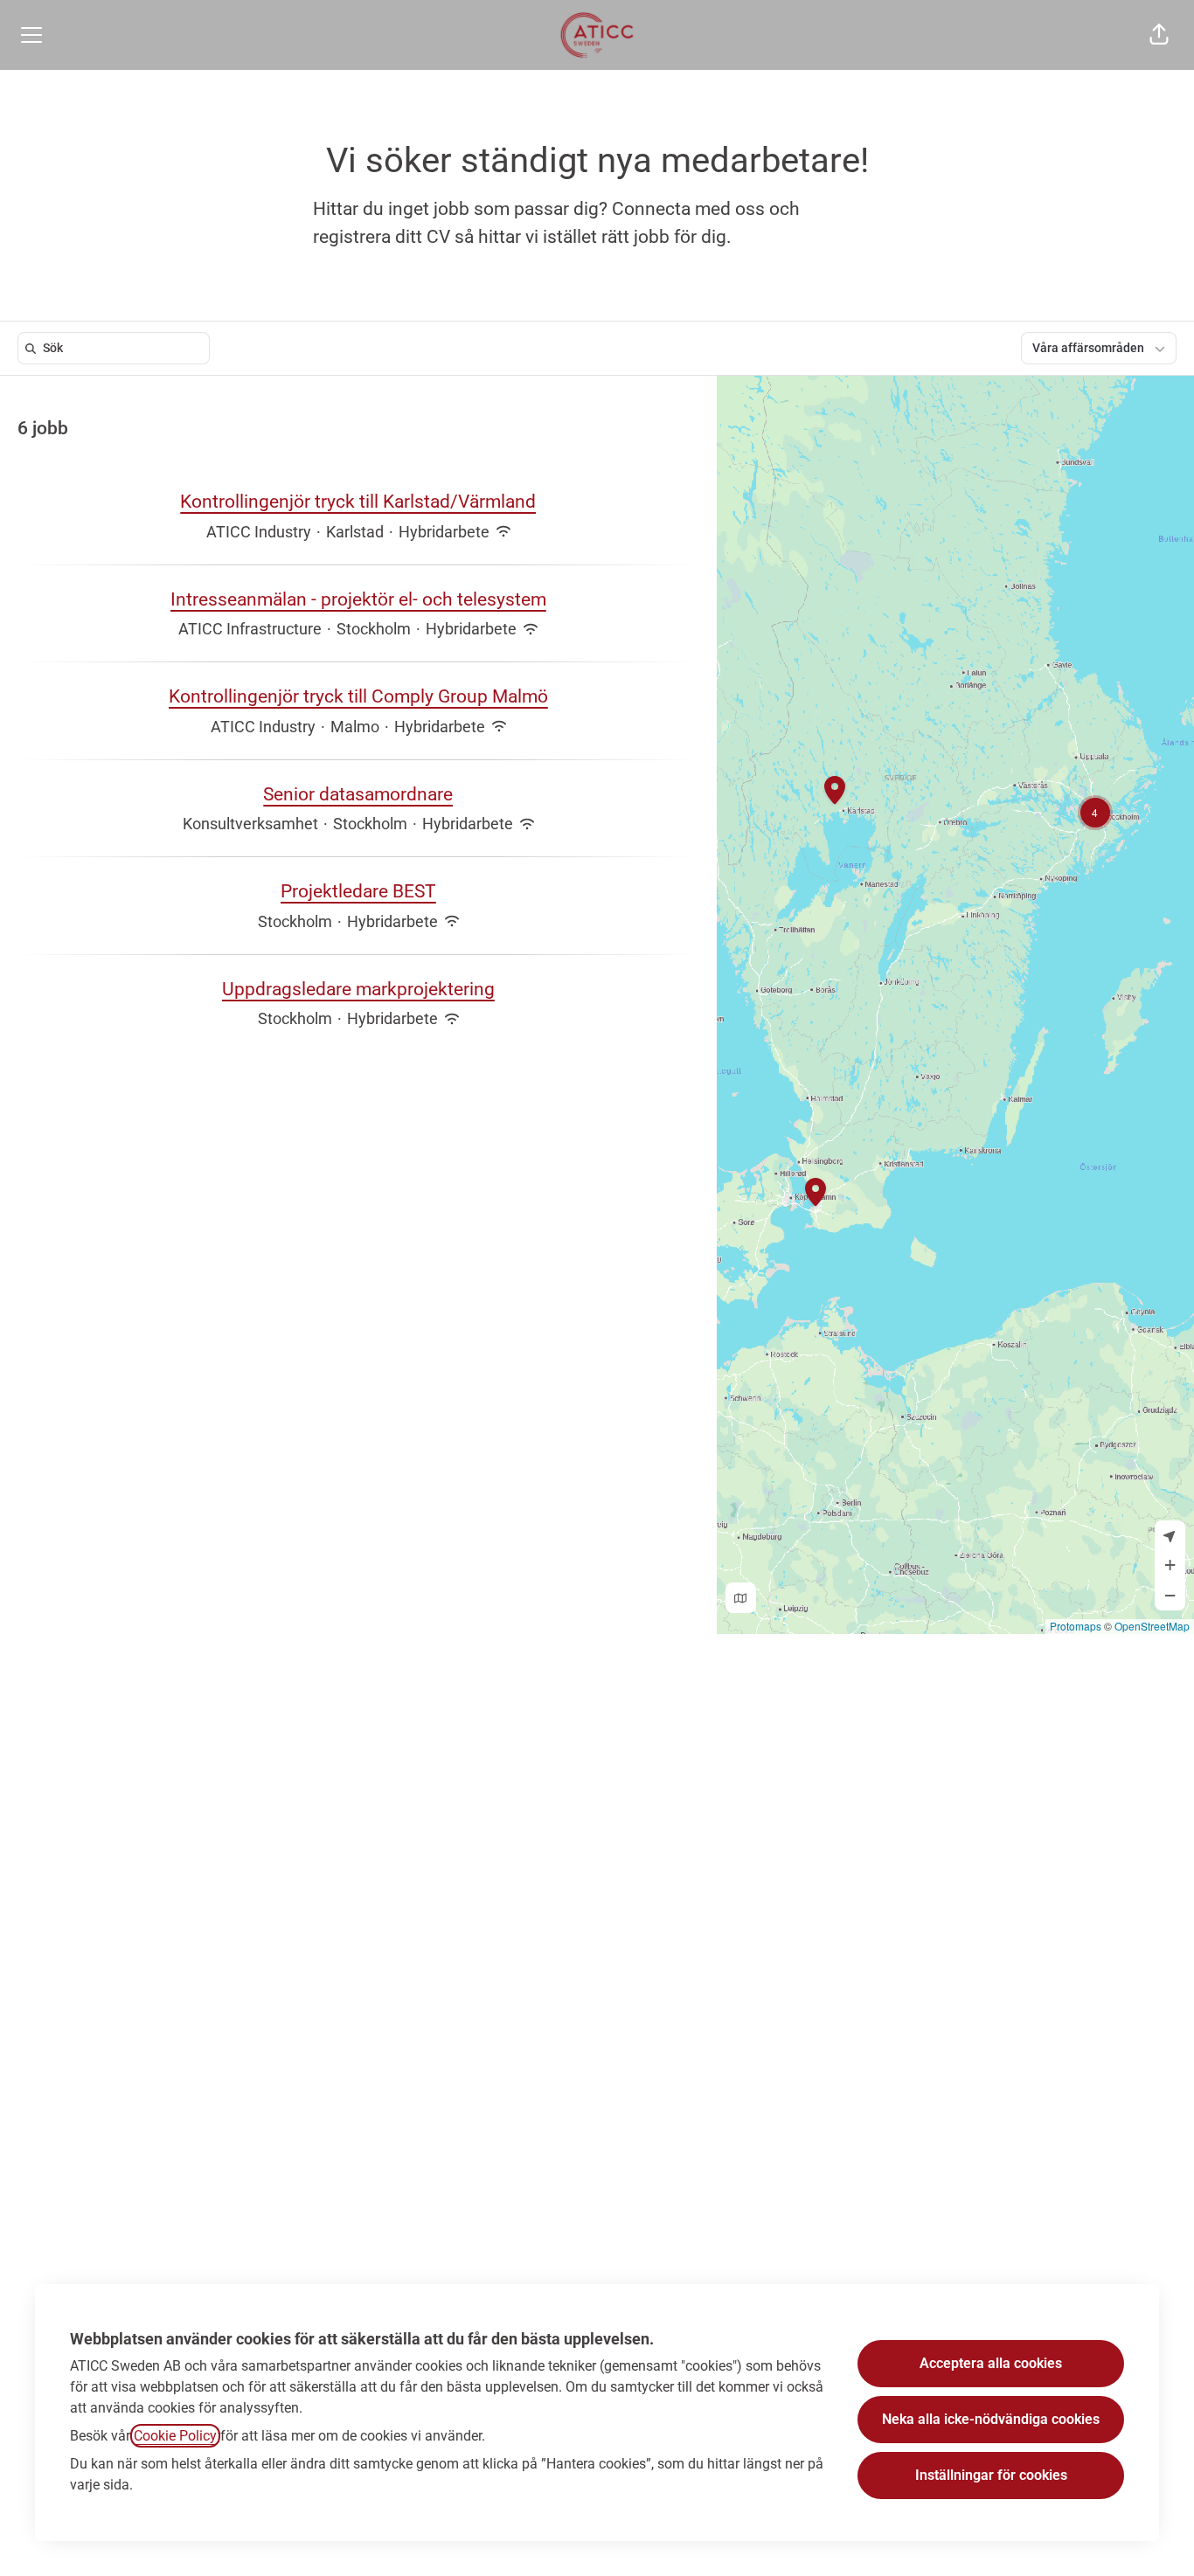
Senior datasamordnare (358, 794)
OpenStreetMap (1152, 1626)
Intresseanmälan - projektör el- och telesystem (358, 599)
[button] (1159, 35)
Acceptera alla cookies (991, 2363)
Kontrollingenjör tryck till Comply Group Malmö (358, 696)
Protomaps (1076, 1626)
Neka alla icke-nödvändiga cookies (991, 2419)
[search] (117, 348)
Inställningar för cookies (991, 2475)
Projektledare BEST (358, 891)
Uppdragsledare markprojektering (358, 989)
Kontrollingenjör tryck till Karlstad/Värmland (358, 502)
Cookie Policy (175, 2436)
